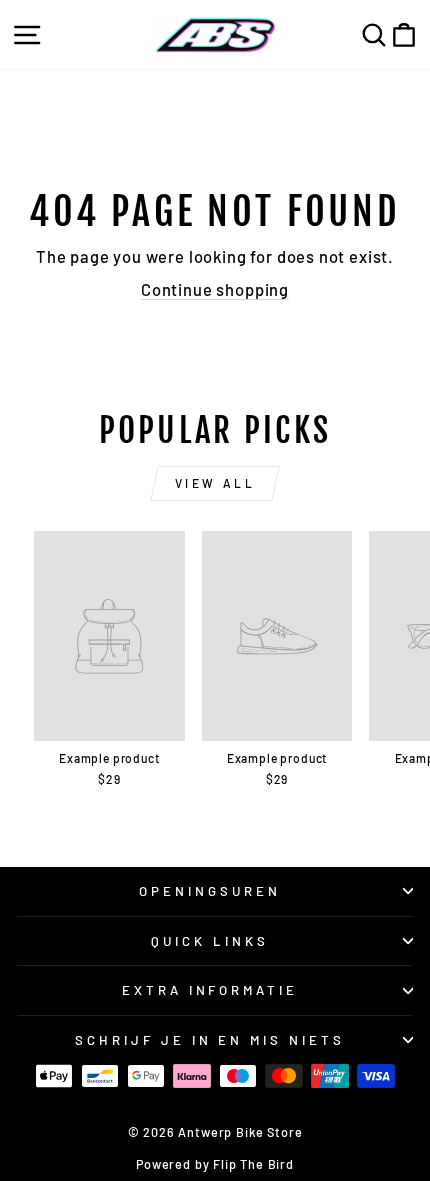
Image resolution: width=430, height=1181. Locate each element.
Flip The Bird (253, 1164)
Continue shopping (215, 289)
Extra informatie (210, 990)
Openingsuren (210, 891)
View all (215, 483)
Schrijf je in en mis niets (210, 1040)
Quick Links (210, 941)
